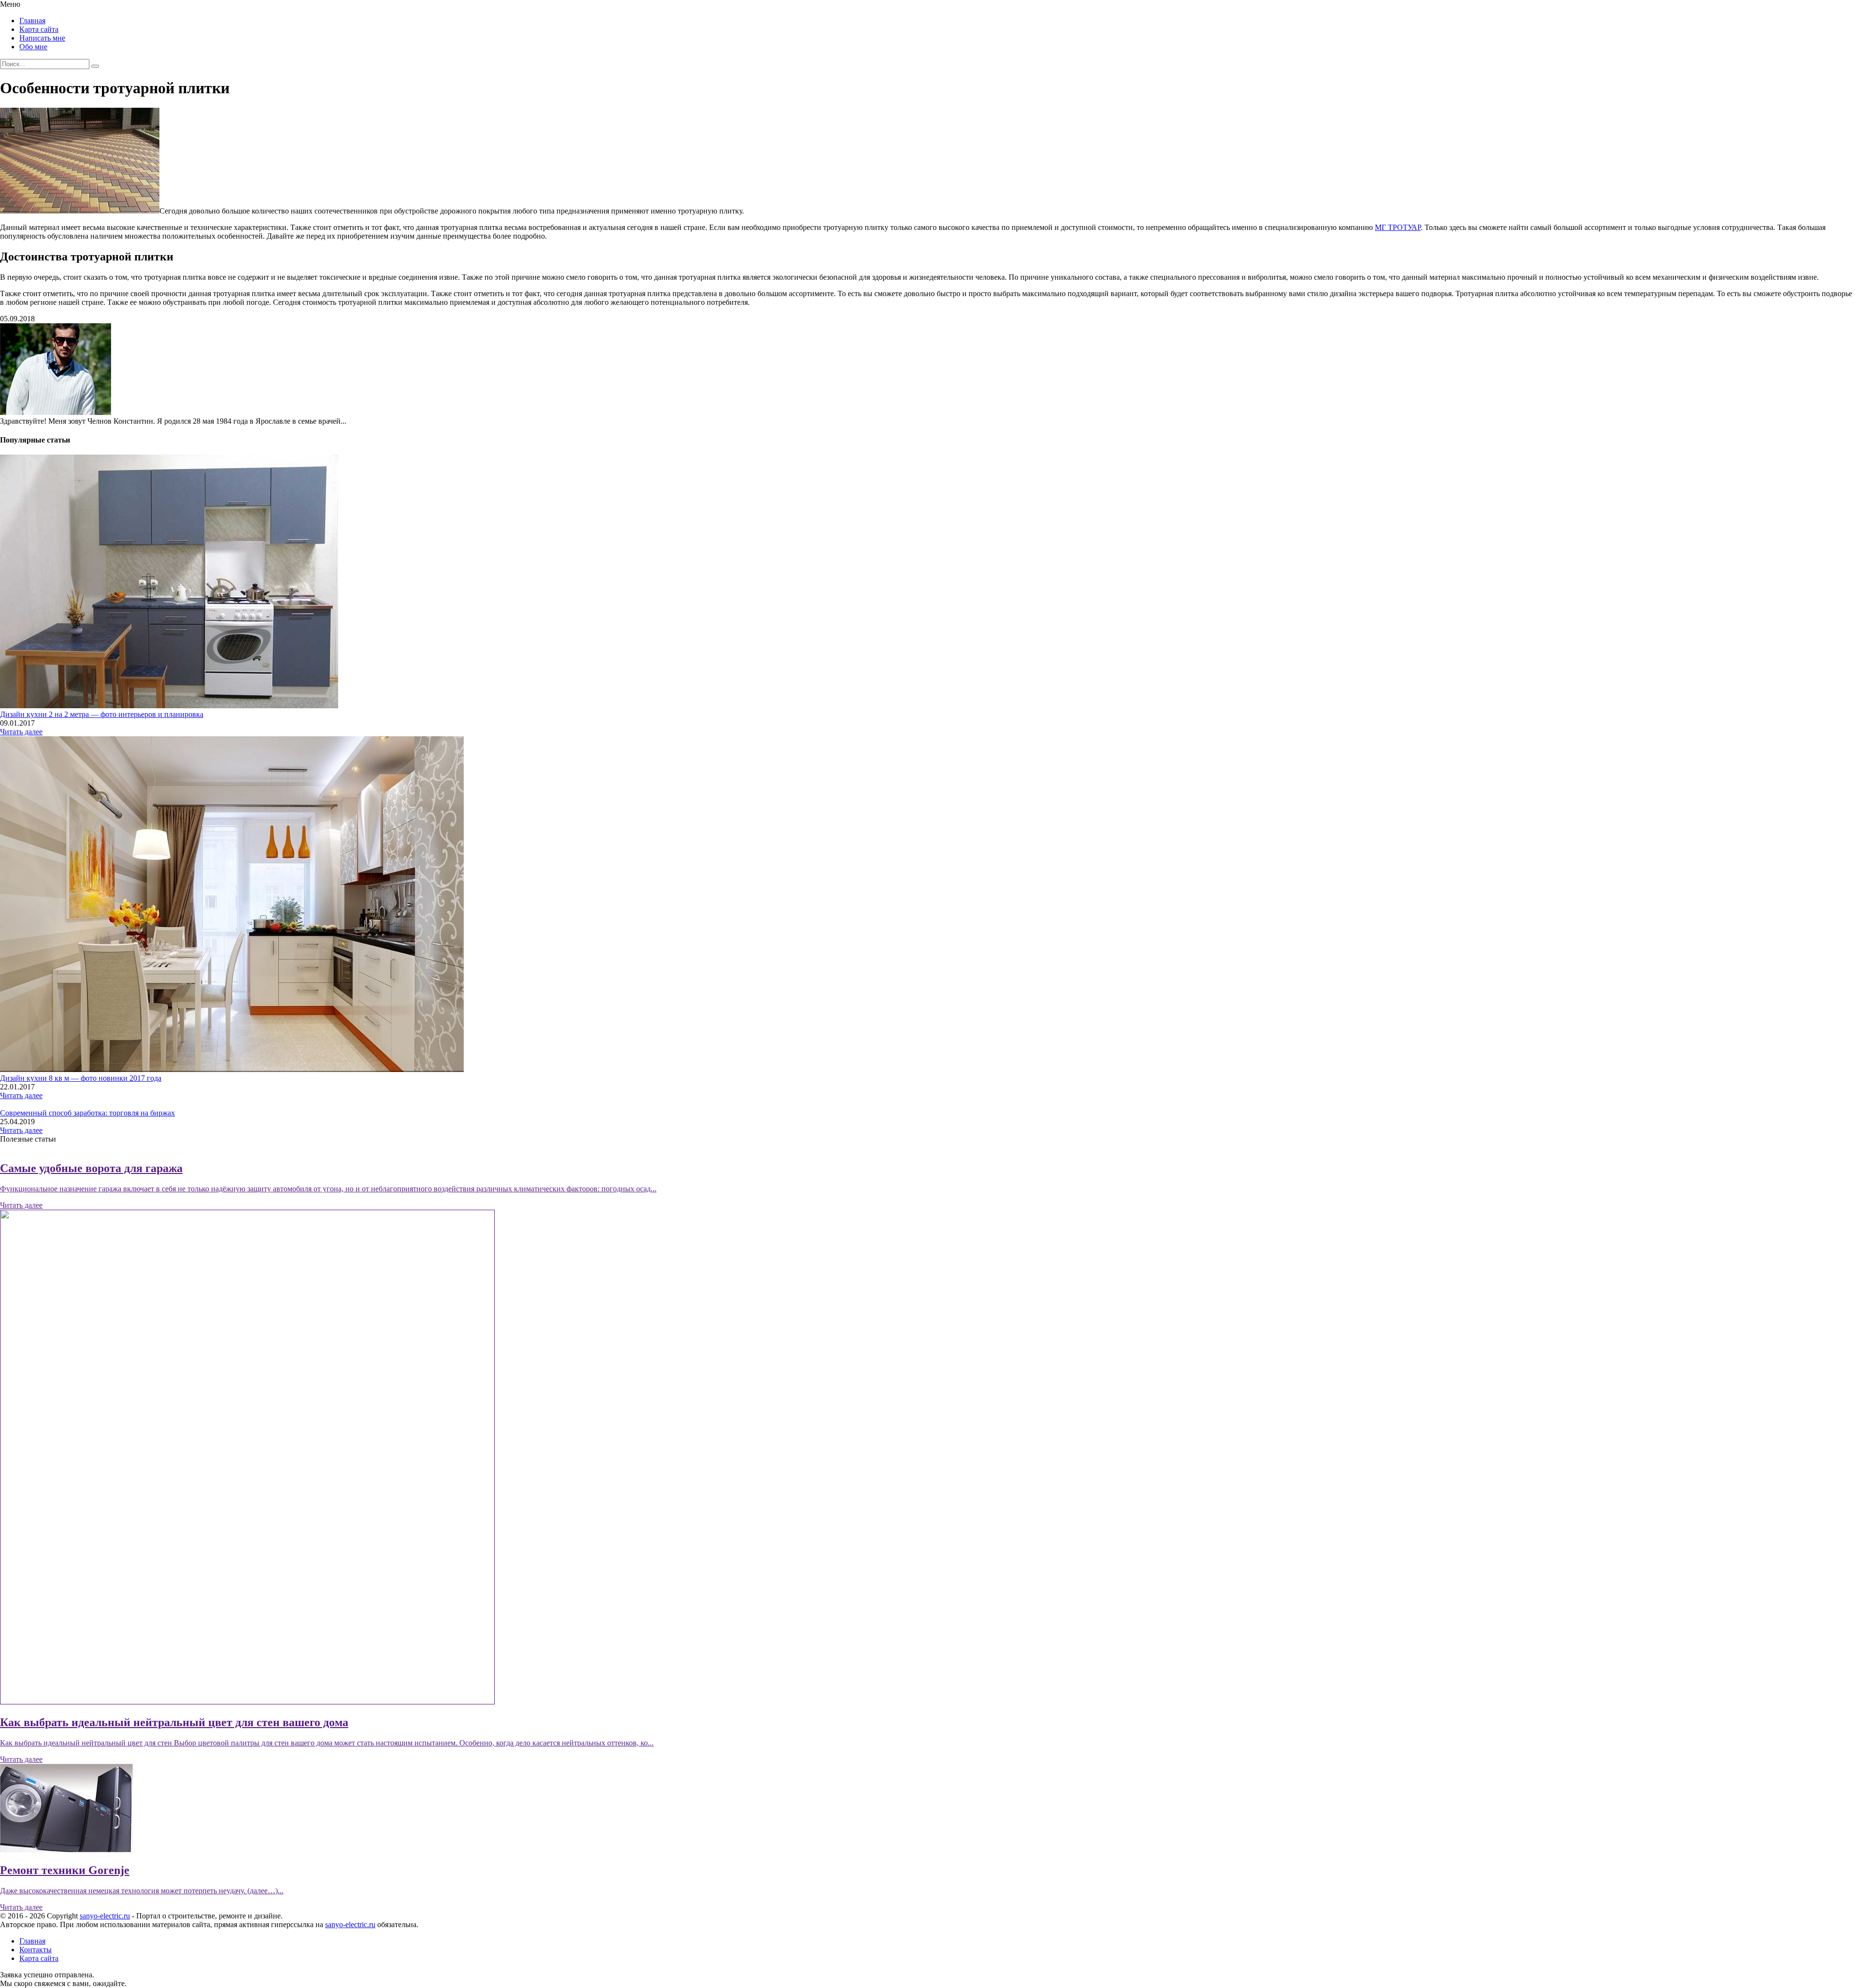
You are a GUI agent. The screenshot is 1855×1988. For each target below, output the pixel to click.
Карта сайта (39, 29)
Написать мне (42, 38)
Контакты (36, 1950)
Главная (32, 21)
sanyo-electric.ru (105, 1916)
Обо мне (33, 47)
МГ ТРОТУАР (1398, 227)
